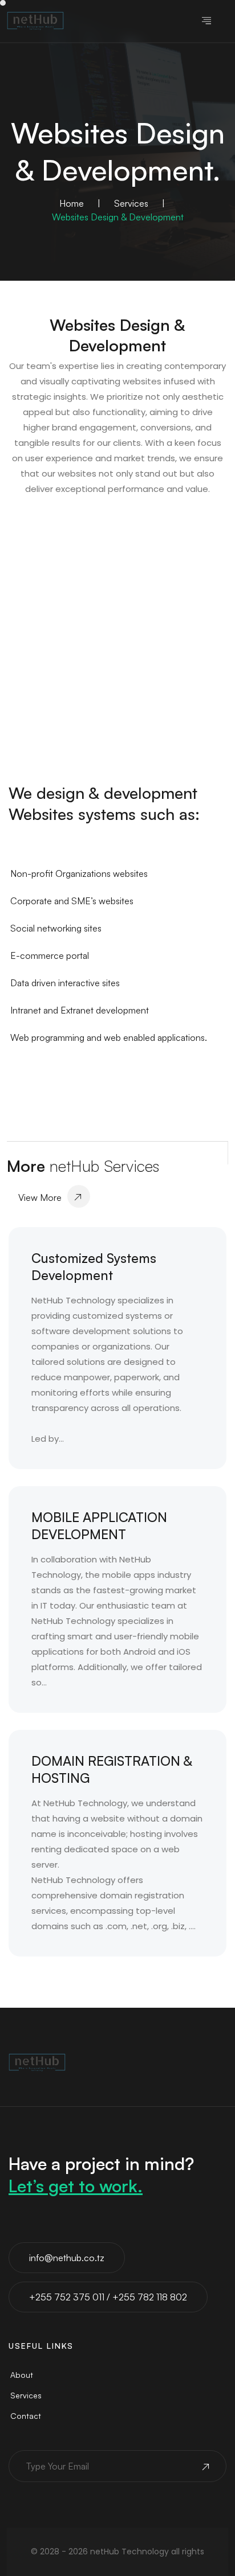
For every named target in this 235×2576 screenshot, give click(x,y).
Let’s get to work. (76, 2186)
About (22, 2375)
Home (72, 203)
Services (131, 203)
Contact (26, 2416)
